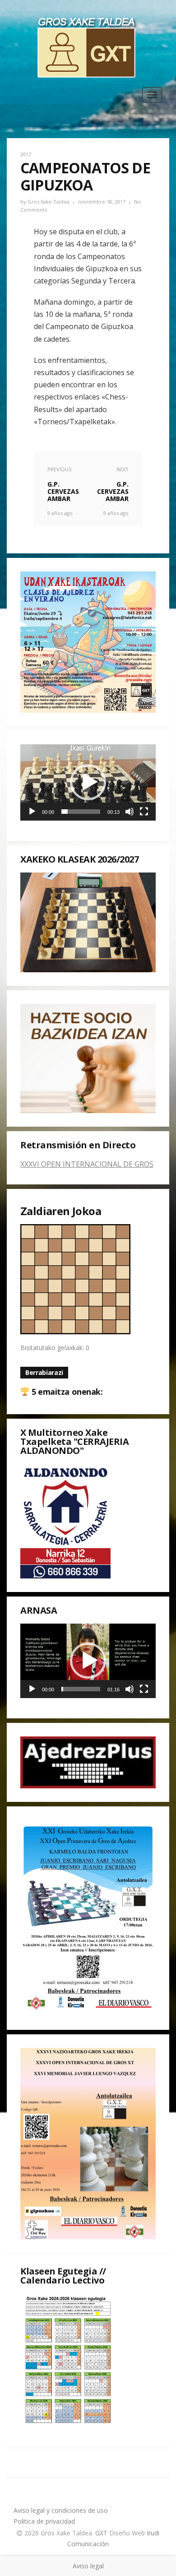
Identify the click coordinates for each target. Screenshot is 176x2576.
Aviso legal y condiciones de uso (61, 2510)
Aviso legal (88, 2566)
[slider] (81, 812)
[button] (88, 782)
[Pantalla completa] (144, 812)
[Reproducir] (32, 812)
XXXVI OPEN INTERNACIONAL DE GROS (87, 1164)
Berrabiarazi (44, 1372)
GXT (102, 2533)
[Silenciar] (130, 812)
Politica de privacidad (44, 2521)
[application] (88, 782)
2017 (26, 154)
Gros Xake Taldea (49, 202)
